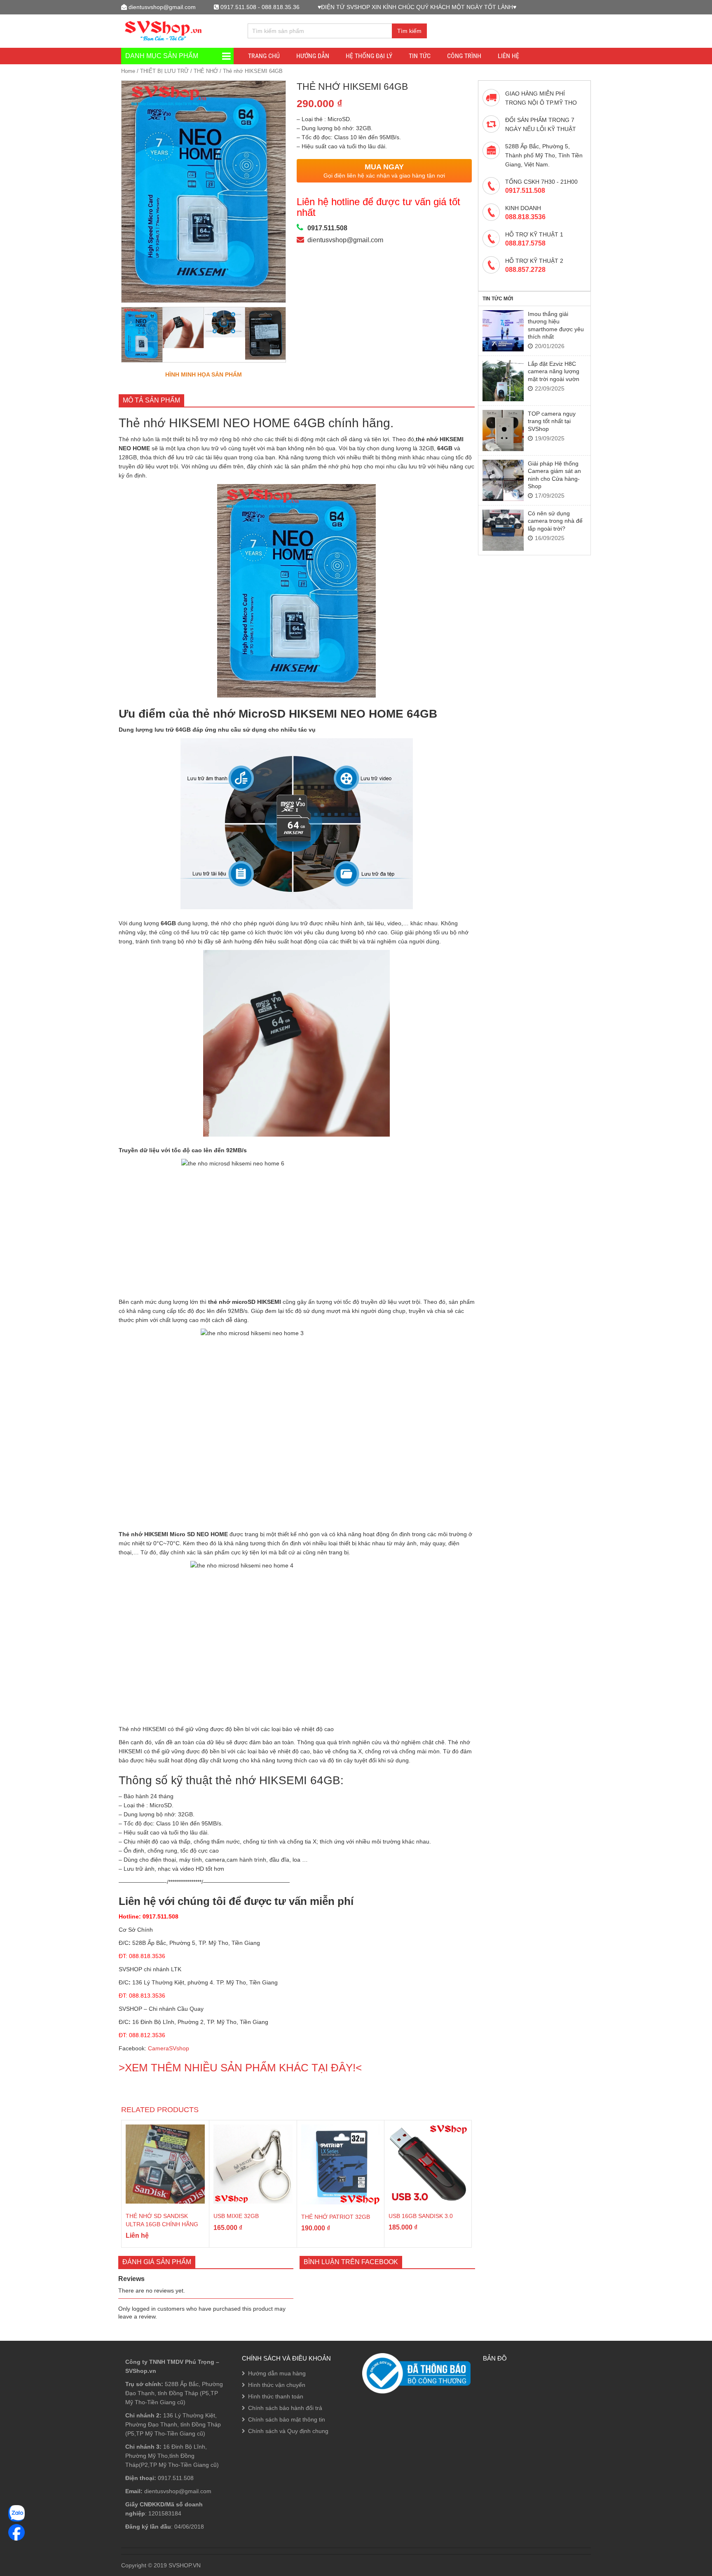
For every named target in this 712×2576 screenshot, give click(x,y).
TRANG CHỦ (264, 56)
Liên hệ (508, 56)
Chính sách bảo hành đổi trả (285, 2408)
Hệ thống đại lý (369, 56)
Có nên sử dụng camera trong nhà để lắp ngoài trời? (555, 521)
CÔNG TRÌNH (464, 56)
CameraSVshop (169, 2048)
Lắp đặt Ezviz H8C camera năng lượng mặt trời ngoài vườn (554, 371)
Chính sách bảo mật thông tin (287, 2419)
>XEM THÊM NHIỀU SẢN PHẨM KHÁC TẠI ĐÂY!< (240, 2068)
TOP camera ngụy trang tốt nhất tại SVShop (552, 421)
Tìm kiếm (409, 31)
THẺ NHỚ (206, 71)
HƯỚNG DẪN (313, 56)
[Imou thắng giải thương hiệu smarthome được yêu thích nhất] (503, 331)
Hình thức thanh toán (276, 2396)
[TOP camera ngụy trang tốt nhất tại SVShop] (503, 431)
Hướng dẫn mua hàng (277, 2373)
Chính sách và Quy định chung (288, 2431)
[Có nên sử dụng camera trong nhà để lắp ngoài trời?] (503, 530)
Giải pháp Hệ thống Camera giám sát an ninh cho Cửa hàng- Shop (554, 475)
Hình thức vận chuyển (277, 2385)
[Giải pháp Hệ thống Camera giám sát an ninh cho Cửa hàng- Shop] (503, 480)
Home (128, 71)
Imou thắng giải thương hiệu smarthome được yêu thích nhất (556, 325)
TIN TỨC (420, 56)
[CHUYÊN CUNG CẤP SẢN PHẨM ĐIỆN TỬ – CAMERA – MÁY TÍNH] (164, 30)
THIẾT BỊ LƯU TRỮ (164, 71)
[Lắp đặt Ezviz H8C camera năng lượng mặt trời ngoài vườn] (503, 381)
